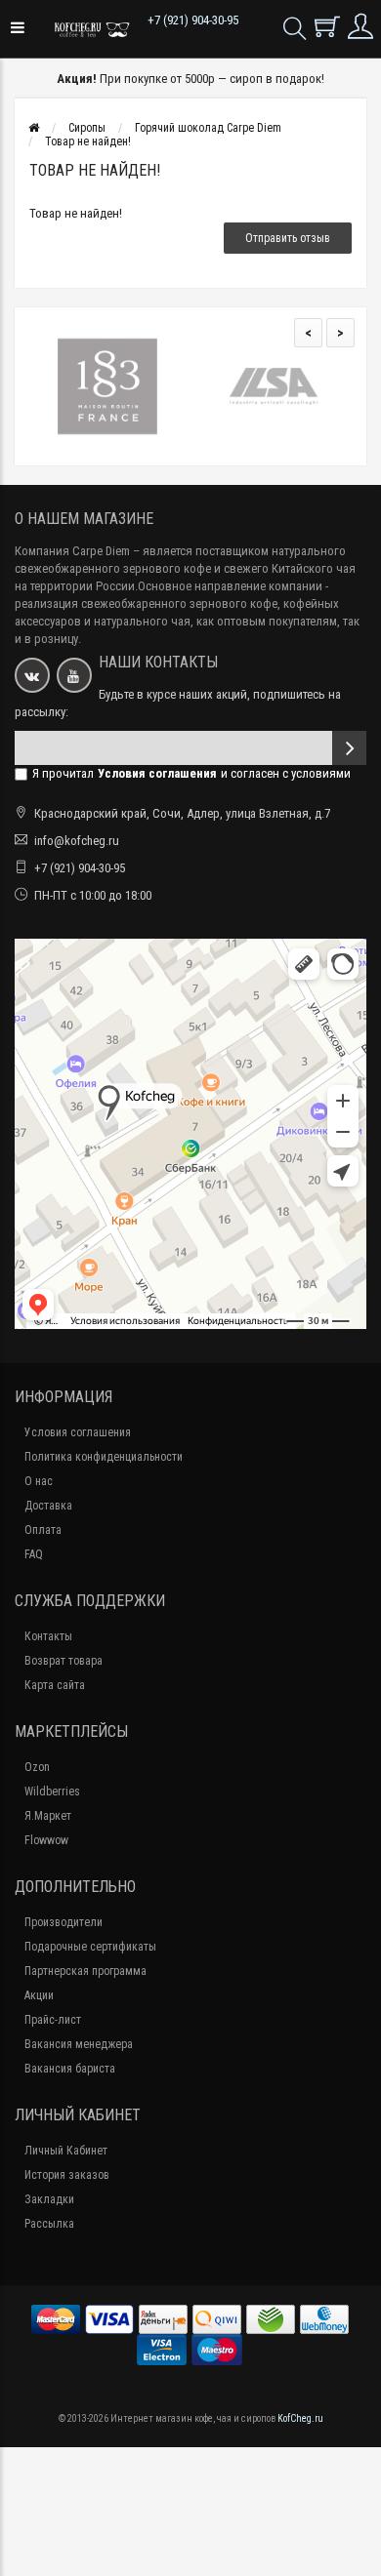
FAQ (34, 1554)
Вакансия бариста (70, 2069)
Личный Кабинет (66, 2151)
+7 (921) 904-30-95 (193, 20)
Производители (63, 1922)
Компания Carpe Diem (72, 551)
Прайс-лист (53, 2020)
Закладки (49, 2199)
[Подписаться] (349, 748)
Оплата (43, 1530)
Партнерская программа (85, 1971)
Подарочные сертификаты (90, 1947)
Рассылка (49, 2224)
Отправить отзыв (288, 238)
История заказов (67, 2175)
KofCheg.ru (300, 2418)
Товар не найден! (88, 141)
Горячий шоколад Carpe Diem (208, 128)
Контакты (48, 1636)
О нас (39, 1481)
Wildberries (52, 1791)
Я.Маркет (48, 1816)
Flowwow (46, 1840)
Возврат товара (63, 1661)
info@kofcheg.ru (77, 841)
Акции (39, 1995)
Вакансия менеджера (79, 2044)
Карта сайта (55, 1685)
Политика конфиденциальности (104, 1457)
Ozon (37, 1767)
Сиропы (87, 128)
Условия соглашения (78, 1432)
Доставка (48, 1506)
